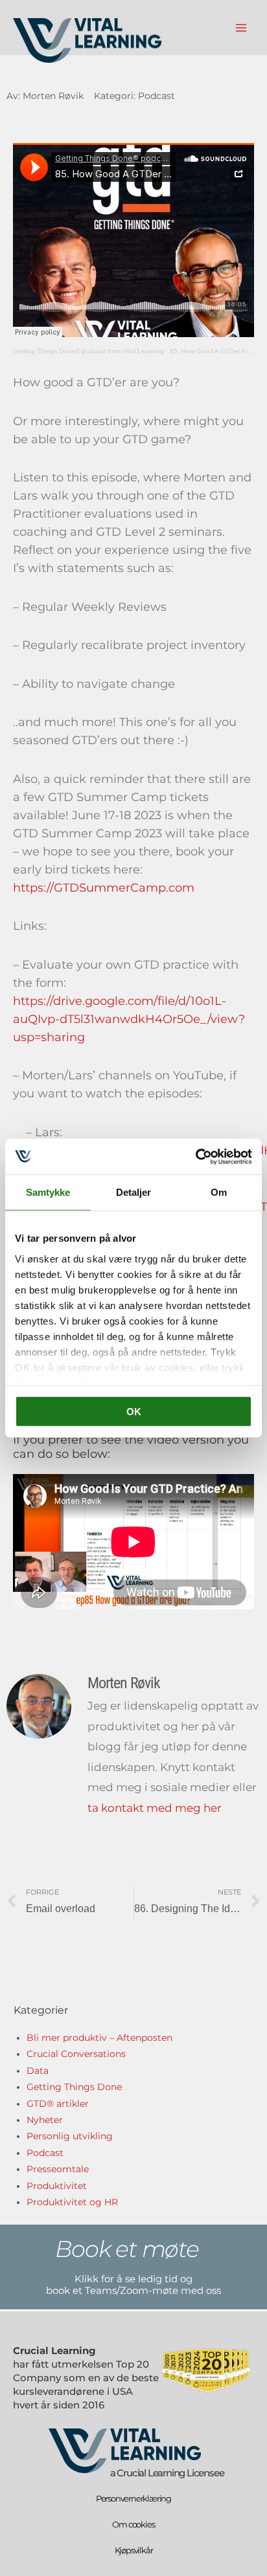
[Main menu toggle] (241, 28)
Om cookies (133, 2524)
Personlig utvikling (70, 2136)
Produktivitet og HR (72, 2202)
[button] (133, 2249)
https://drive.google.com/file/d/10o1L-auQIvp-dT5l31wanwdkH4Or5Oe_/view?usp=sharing (129, 1019)
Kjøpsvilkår (134, 2550)
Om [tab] (219, 1192)
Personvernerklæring (133, 2498)
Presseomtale (58, 2169)
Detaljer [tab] (134, 1192)
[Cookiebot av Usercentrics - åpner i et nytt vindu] (195, 1156)
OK (134, 1412)
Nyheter (45, 2120)
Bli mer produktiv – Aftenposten (99, 2038)
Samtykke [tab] (48, 1192)
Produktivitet (57, 2186)
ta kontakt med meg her (155, 1808)
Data (38, 2071)
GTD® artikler (58, 2104)
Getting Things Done (74, 2087)
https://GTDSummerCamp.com (104, 888)
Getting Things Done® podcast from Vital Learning (88, 351)
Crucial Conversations (76, 2054)
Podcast (157, 96)
